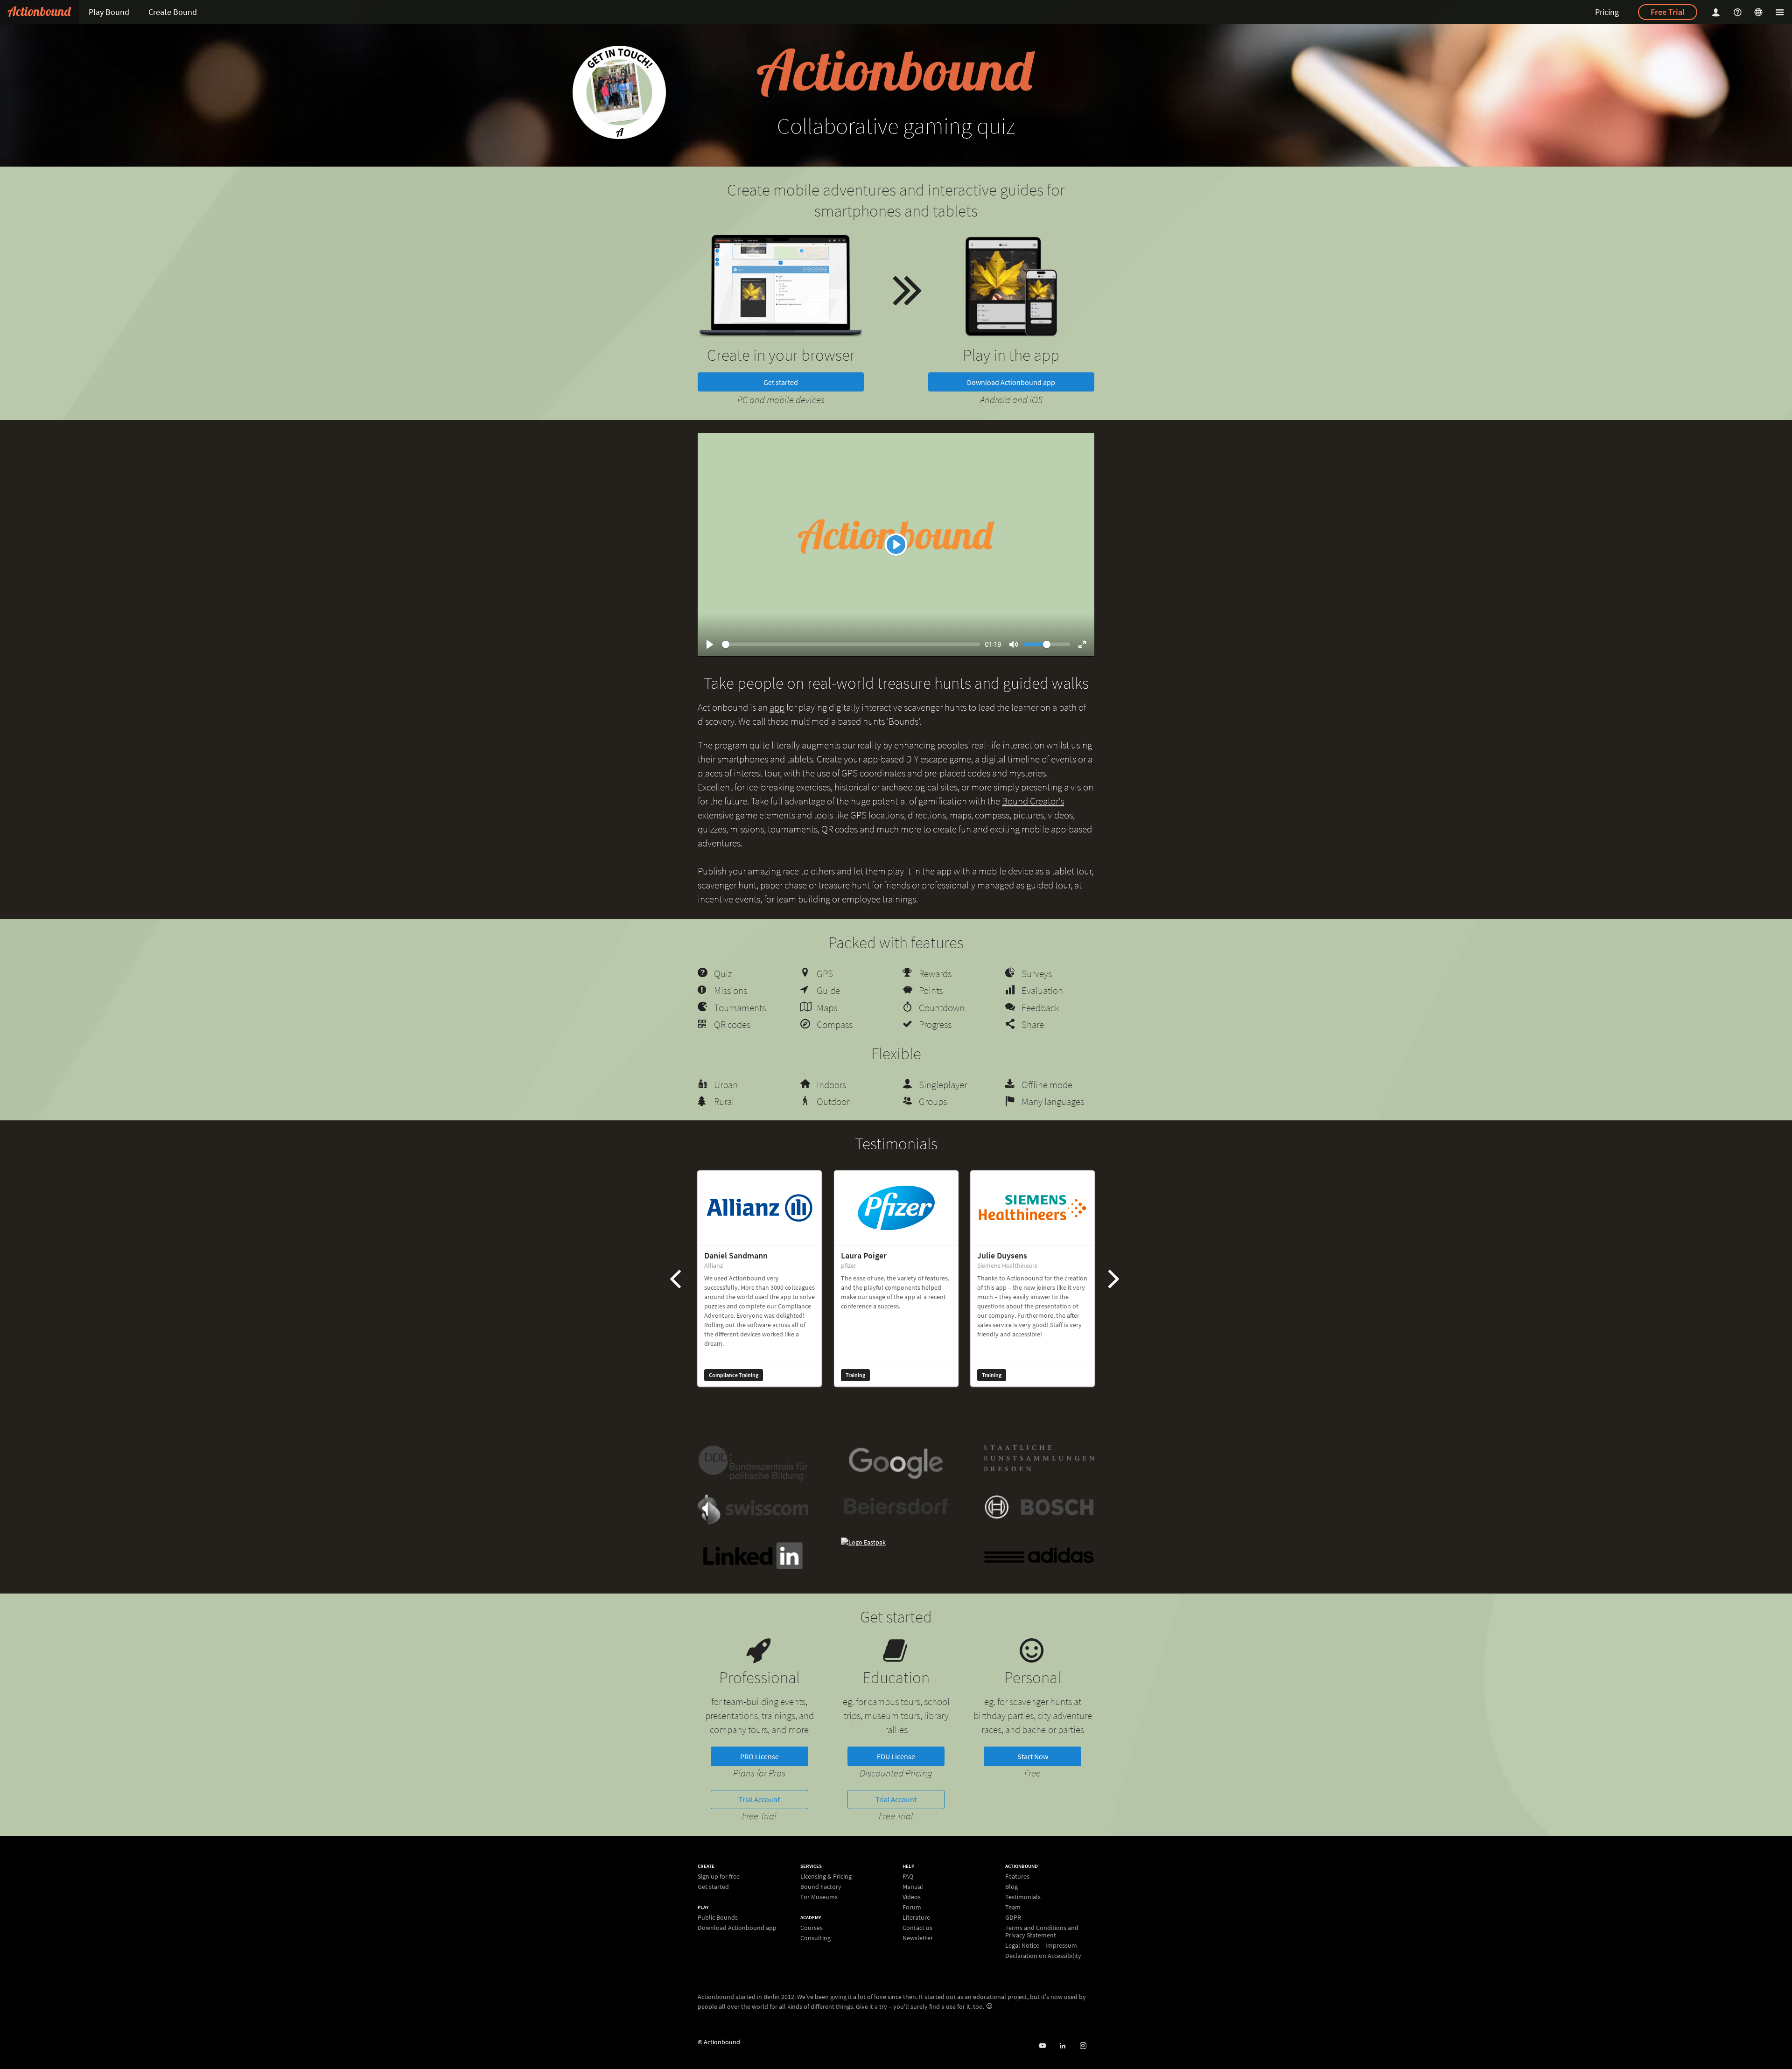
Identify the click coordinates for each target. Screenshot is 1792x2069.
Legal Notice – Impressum (1041, 1945)
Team (1013, 1907)
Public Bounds (718, 1918)
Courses (812, 1928)
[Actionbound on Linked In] (1062, 2046)
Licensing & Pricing (826, 1877)
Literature (916, 1917)
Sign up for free (719, 1877)
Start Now (1033, 1756)
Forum (912, 1907)
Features (1017, 1877)
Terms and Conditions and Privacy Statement (1042, 1931)
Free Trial (1668, 12)
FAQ (908, 1877)
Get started (781, 382)
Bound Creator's (1033, 801)
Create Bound (173, 12)
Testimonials (1023, 1897)
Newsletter (918, 1938)
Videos (912, 1897)
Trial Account (759, 1799)
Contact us (917, 1928)
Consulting (815, 1938)
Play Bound (109, 12)
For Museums (819, 1897)
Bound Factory (821, 1887)
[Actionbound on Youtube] (1042, 2046)
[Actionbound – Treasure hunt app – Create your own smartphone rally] (39, 12)
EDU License (896, 1756)
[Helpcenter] (1739, 12)
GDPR (1013, 1917)
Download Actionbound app (1011, 382)
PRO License (759, 1756)
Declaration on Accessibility (1043, 1955)
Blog (1011, 1887)
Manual (913, 1887)
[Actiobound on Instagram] (1083, 2046)
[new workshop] (619, 92)
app (777, 707)
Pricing (1607, 12)
